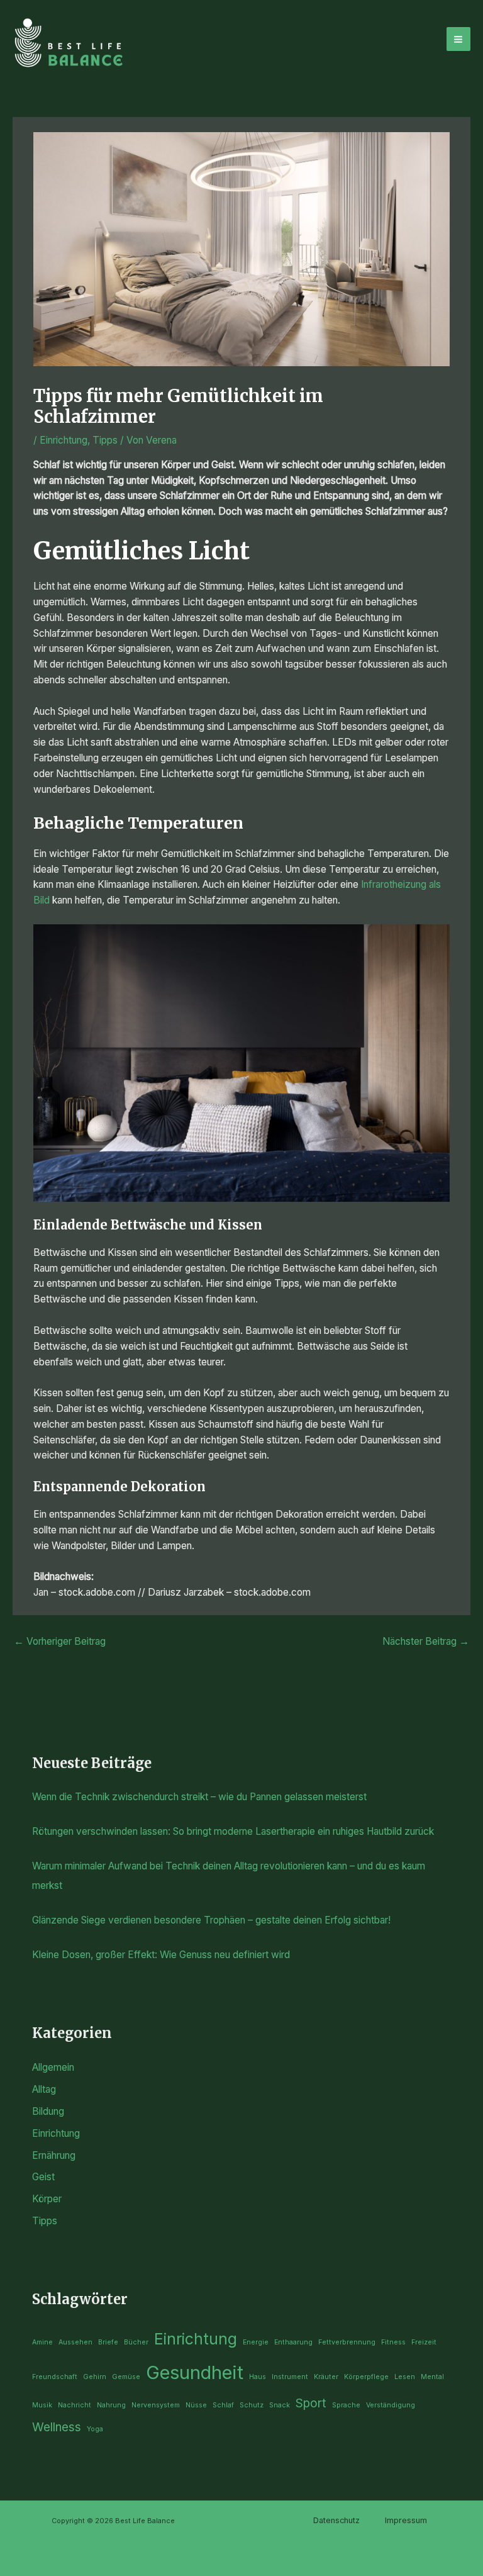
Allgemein (53, 2067)
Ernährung (54, 2155)
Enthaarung (293, 2342)
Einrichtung (64, 440)
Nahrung (111, 2405)
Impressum (406, 2520)
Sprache (346, 2405)
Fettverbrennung (347, 2342)
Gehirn (95, 2377)
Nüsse (196, 2405)
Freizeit (424, 2342)
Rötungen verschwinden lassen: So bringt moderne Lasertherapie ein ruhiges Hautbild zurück (233, 1831)
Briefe (108, 2342)
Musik (42, 2405)
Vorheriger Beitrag (60, 1641)
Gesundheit (195, 2372)
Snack (280, 2405)
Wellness (57, 2427)
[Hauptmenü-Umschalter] (458, 39)
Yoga (95, 2429)
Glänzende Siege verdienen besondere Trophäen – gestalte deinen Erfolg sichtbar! (211, 1920)
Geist (43, 2177)
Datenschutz (336, 2520)
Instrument (290, 2377)
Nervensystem (156, 2405)
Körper (47, 2199)
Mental (432, 2377)
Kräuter (326, 2377)
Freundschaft (55, 2377)
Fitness (393, 2342)
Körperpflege (366, 2377)
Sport (311, 2403)
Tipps (105, 440)
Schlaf (223, 2405)
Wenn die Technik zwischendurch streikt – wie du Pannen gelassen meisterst (199, 1797)
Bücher (136, 2342)
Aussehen (75, 2342)
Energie (256, 2342)
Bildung (48, 2111)
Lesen (405, 2377)
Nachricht (75, 2405)
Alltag (44, 2089)
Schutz (252, 2405)
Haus (258, 2377)
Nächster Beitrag (426, 1641)
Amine (42, 2342)
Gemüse (126, 2377)
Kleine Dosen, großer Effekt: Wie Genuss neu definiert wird (161, 1955)
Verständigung (391, 2405)
